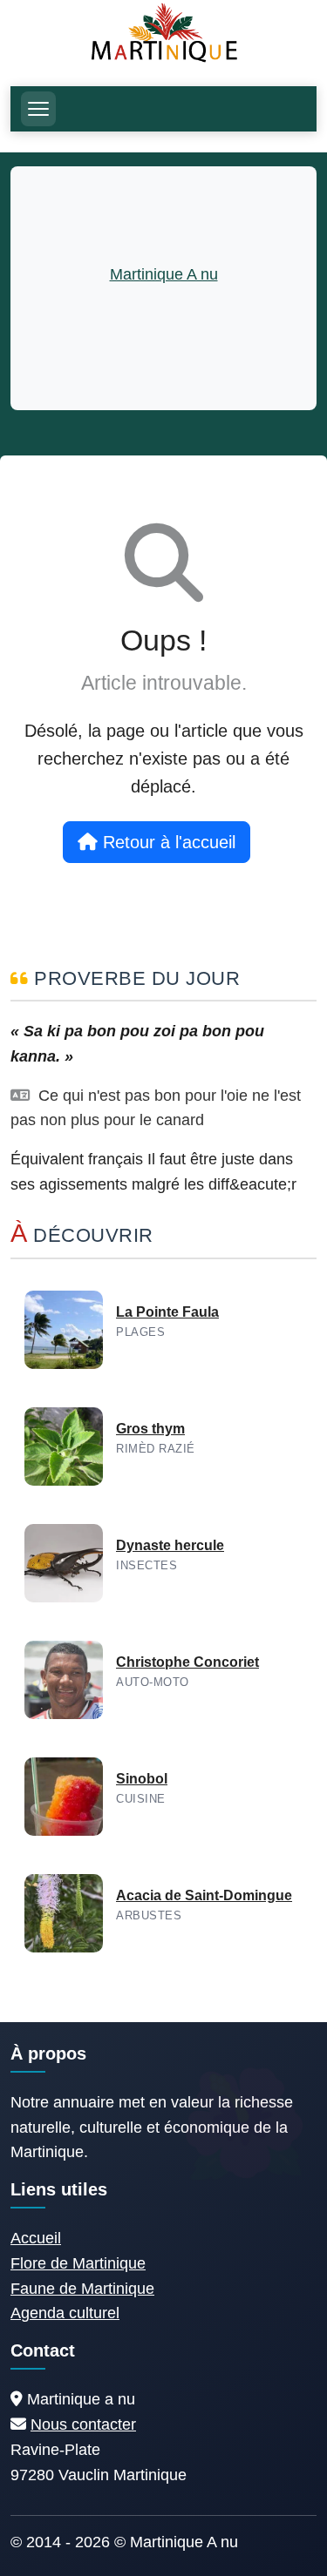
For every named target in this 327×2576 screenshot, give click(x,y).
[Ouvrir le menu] (38, 109)
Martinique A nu (164, 274)
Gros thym (150, 1429)
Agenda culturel (65, 2313)
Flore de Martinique (78, 2263)
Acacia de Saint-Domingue (204, 1895)
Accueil (36, 2238)
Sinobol (142, 1779)
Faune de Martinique (82, 2289)
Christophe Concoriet (187, 1662)
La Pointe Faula (167, 1312)
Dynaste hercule (170, 1545)
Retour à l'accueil (167, 842)
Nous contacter (83, 2424)
